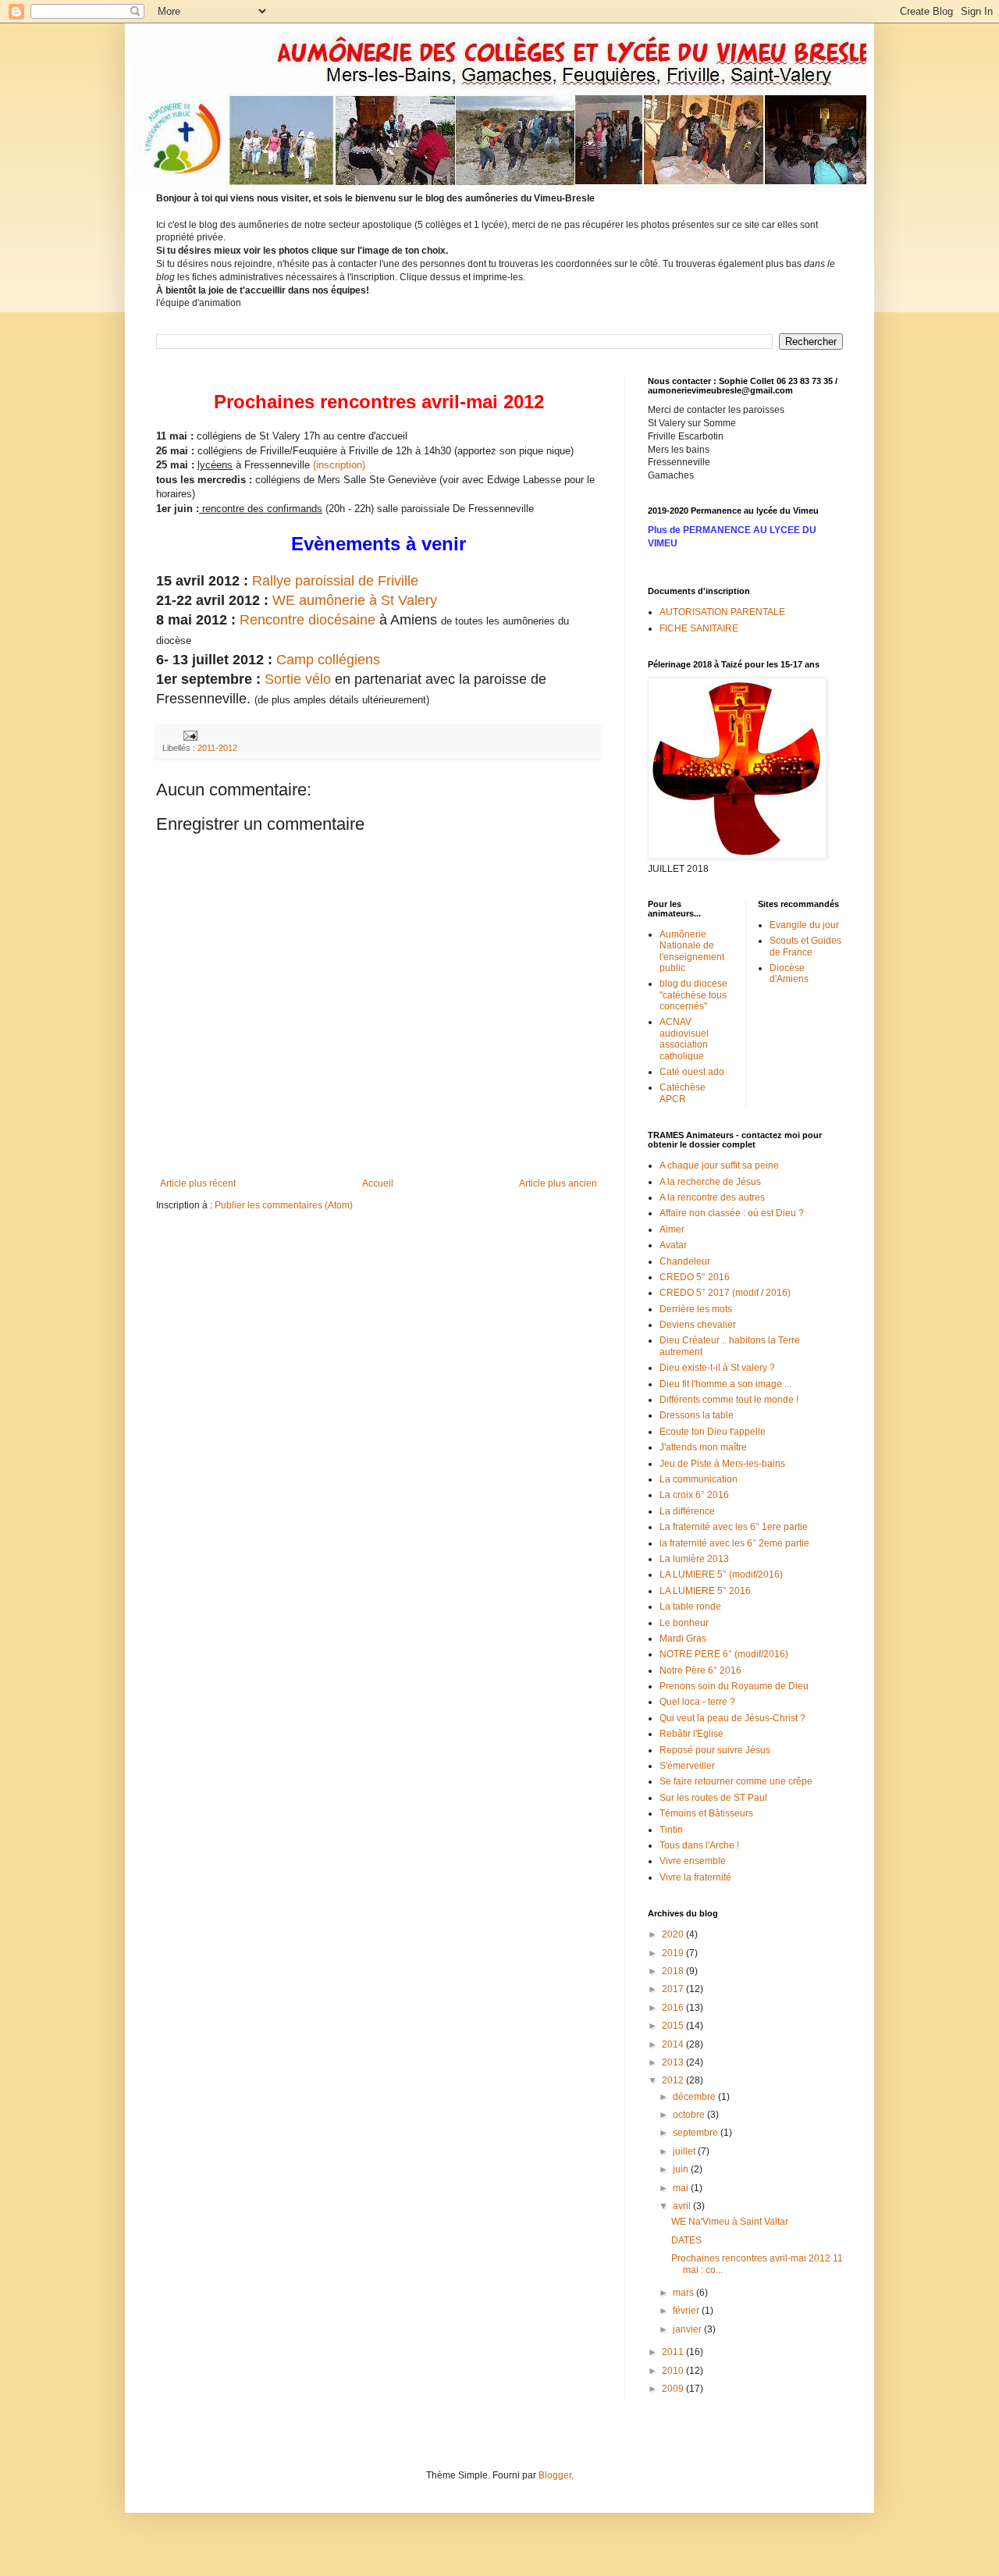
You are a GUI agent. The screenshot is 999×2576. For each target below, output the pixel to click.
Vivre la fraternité (695, 1877)
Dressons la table (697, 1415)
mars (684, 2293)
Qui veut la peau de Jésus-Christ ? (732, 1718)
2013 (674, 2062)
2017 (674, 1989)
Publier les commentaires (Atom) (284, 1205)
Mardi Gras (683, 1638)
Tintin (671, 1830)
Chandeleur (685, 1261)
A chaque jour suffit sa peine (719, 1165)
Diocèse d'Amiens (789, 973)
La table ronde (690, 1606)
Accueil (378, 1183)
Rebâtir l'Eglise (691, 1734)
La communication (699, 1479)
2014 (674, 2044)
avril (683, 2206)
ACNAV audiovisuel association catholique (684, 1039)
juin (682, 2169)
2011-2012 (217, 748)
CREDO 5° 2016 (695, 1277)
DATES (686, 2240)
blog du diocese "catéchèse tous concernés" (693, 995)
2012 (674, 2080)
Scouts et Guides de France (805, 946)
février (687, 2311)
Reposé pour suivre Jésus (715, 1750)
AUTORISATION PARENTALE (722, 612)
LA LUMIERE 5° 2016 (705, 1591)
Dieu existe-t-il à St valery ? (717, 1368)
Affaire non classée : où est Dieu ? (732, 1213)
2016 (674, 2008)
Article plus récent (198, 1183)
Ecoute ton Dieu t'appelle (713, 1432)
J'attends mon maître (703, 1447)
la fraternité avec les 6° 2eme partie (734, 1543)
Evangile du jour (804, 925)
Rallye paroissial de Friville (335, 581)
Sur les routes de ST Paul (713, 1798)
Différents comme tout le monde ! (729, 1400)
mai (682, 2188)
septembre (697, 2133)
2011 (674, 2352)
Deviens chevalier (698, 1325)
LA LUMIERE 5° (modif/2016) (721, 1574)
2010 (674, 2371)
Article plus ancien (558, 1183)
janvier (688, 2329)
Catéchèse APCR (683, 1093)
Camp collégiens (330, 660)
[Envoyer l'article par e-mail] (190, 735)
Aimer (672, 1229)
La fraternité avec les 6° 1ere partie (734, 1527)
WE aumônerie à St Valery (355, 600)
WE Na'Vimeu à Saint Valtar (730, 2222)
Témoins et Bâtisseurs (706, 1813)
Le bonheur (684, 1623)
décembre (695, 2097)
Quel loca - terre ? (697, 1702)
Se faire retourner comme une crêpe (736, 1781)
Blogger (555, 2475)
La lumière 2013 (694, 1559)
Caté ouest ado (692, 1072)
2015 (674, 2026)
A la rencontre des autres (712, 1197)
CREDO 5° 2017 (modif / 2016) (725, 1293)
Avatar (673, 1245)
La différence (687, 1511)
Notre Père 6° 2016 (700, 1670)
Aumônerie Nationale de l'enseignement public (692, 951)
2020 (674, 1934)
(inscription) (339, 465)
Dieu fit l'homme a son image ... (725, 1384)
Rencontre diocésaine (306, 620)
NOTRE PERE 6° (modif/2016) (724, 1654)
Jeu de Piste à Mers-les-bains (722, 1464)
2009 (674, 2389)
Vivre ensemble (693, 1861)
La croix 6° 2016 (694, 1495)
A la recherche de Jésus (710, 1182)
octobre (690, 2115)
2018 (674, 1971)
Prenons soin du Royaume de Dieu (734, 1686)
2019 (674, 1953)
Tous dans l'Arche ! (699, 1845)
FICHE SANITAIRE (699, 628)
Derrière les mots (696, 1309)
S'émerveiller (687, 1766)
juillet (685, 2151)
